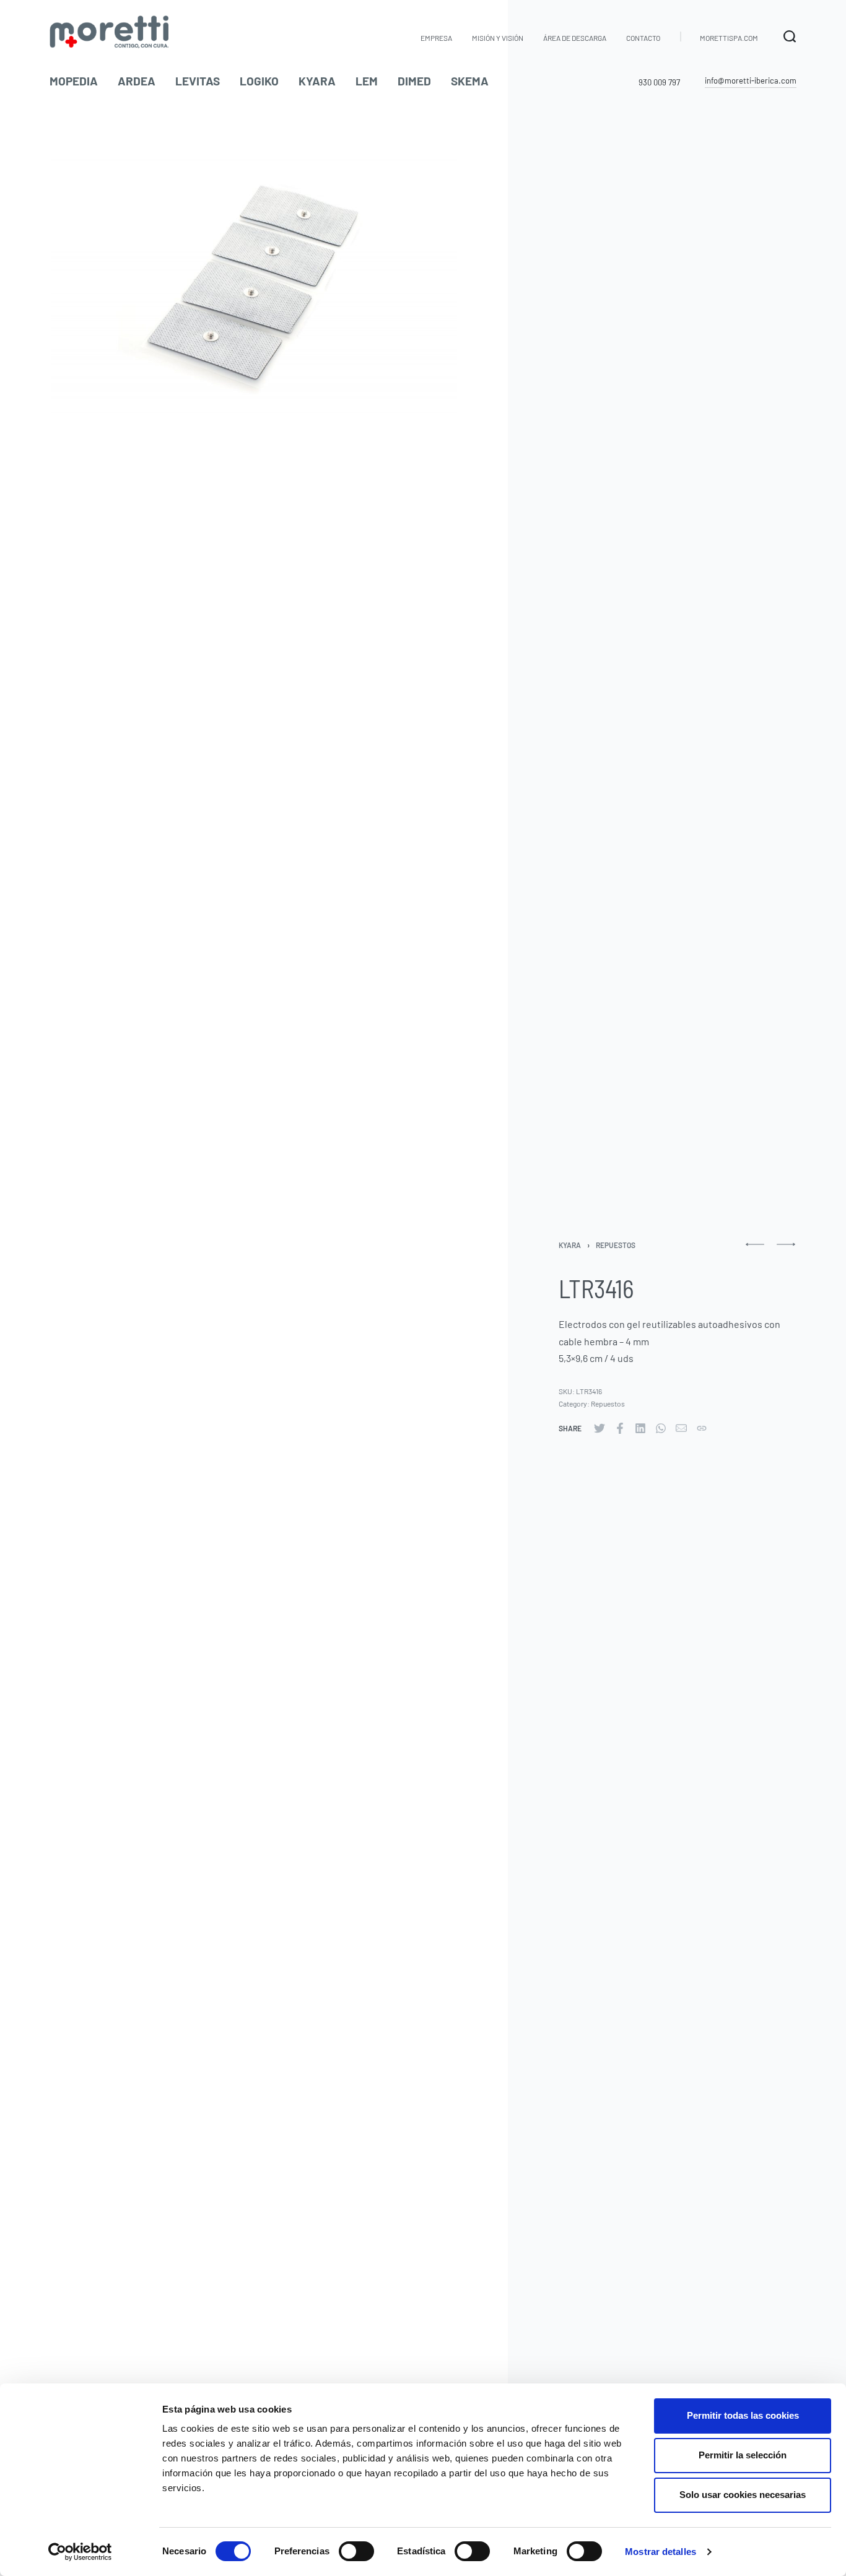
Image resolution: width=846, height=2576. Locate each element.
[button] (751, 81)
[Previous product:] (755, 1250)
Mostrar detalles (661, 2552)
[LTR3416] (600, 1428)
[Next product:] (786, 1250)
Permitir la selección (743, 2455)
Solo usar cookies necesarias (743, 2495)
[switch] (356, 2551)
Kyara (570, 1245)
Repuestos (616, 1245)
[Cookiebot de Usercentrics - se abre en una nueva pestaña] (80, 2552)
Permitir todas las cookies (743, 2415)
